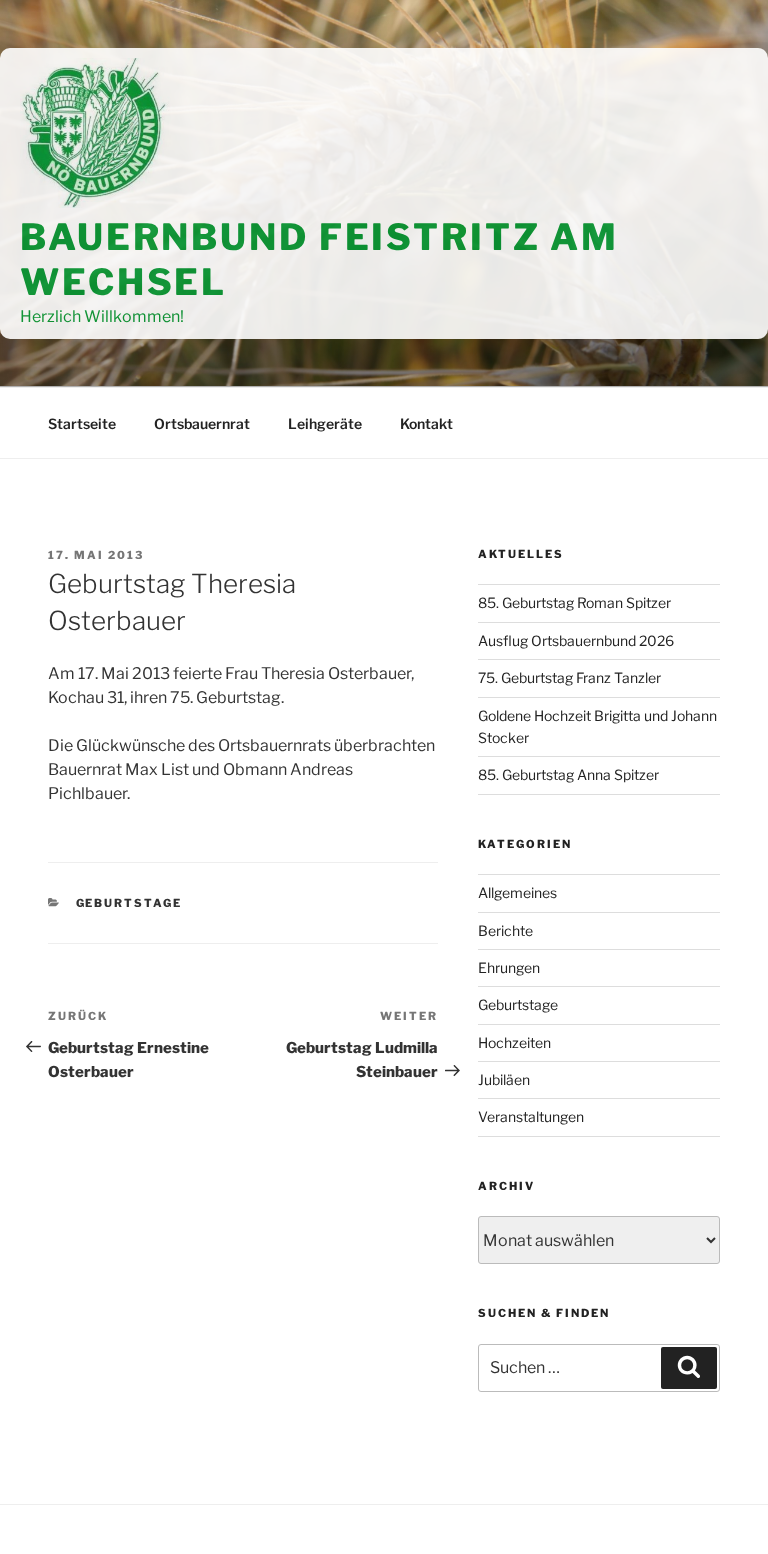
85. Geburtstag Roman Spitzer (574, 602)
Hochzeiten (514, 1042)
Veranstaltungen (531, 1116)
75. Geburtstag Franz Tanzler (569, 677)
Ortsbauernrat (202, 423)
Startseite (82, 423)
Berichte (505, 930)
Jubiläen (504, 1079)
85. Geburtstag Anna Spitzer (568, 774)
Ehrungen (509, 967)
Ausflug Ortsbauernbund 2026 (576, 640)
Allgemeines (517, 892)
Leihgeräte (325, 423)
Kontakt (426, 423)
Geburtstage (129, 903)
